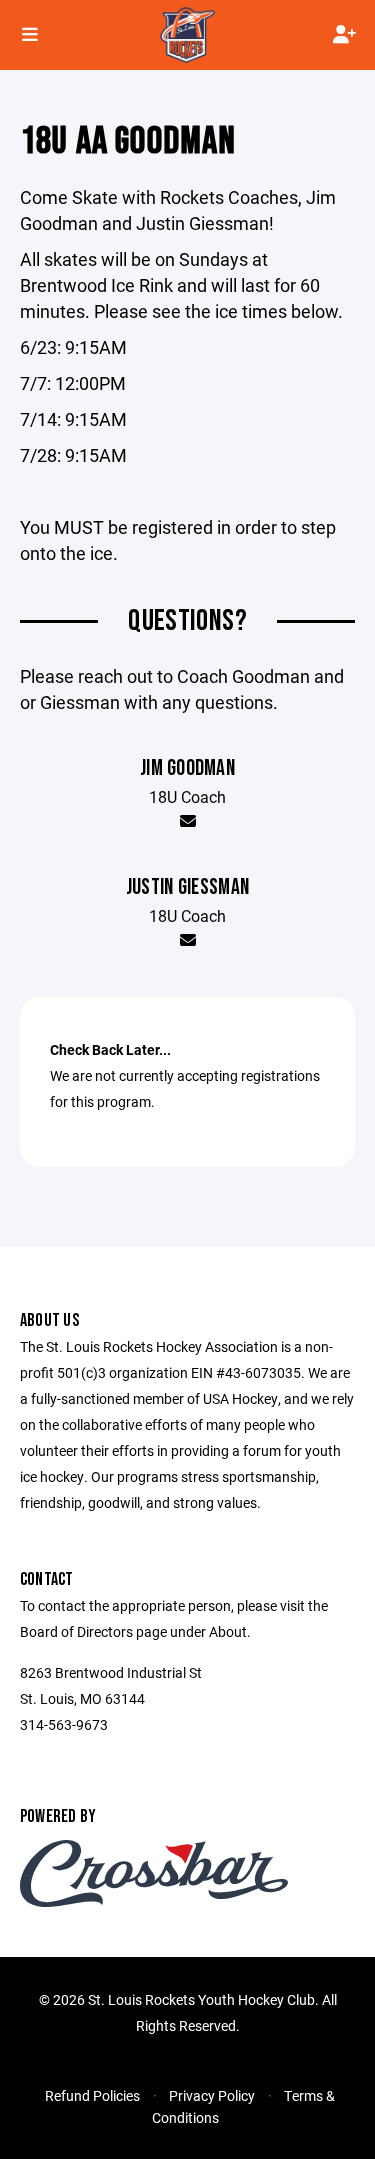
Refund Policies (92, 2095)
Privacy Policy (212, 2095)
